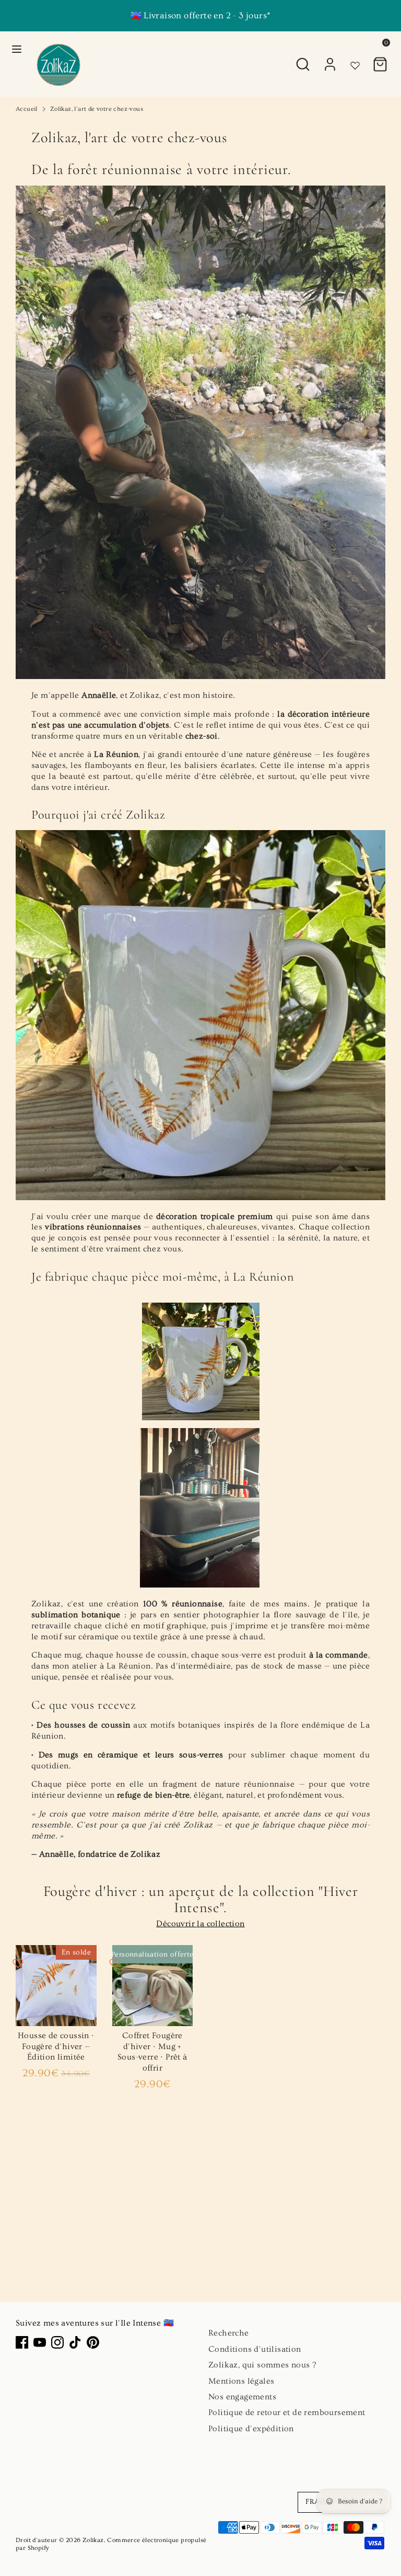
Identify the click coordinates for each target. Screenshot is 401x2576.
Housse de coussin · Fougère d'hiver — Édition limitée (56, 2046)
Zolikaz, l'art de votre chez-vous (97, 109)
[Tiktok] (75, 2342)
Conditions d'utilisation (255, 2349)
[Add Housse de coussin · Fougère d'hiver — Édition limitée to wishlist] (18, 1963)
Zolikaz (93, 2540)
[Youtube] (40, 2342)
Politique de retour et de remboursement (287, 2412)
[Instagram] (57, 2342)
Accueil (27, 109)
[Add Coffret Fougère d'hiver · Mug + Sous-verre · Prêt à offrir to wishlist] (115, 1963)
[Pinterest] (93, 2342)
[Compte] (330, 59)
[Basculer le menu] (17, 49)
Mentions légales (241, 2381)
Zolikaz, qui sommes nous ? (262, 2365)
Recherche (229, 2333)
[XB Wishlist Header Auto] (355, 47)
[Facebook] (22, 2342)
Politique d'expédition (251, 2429)
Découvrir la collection (200, 1924)
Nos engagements (242, 2397)
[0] (380, 59)
